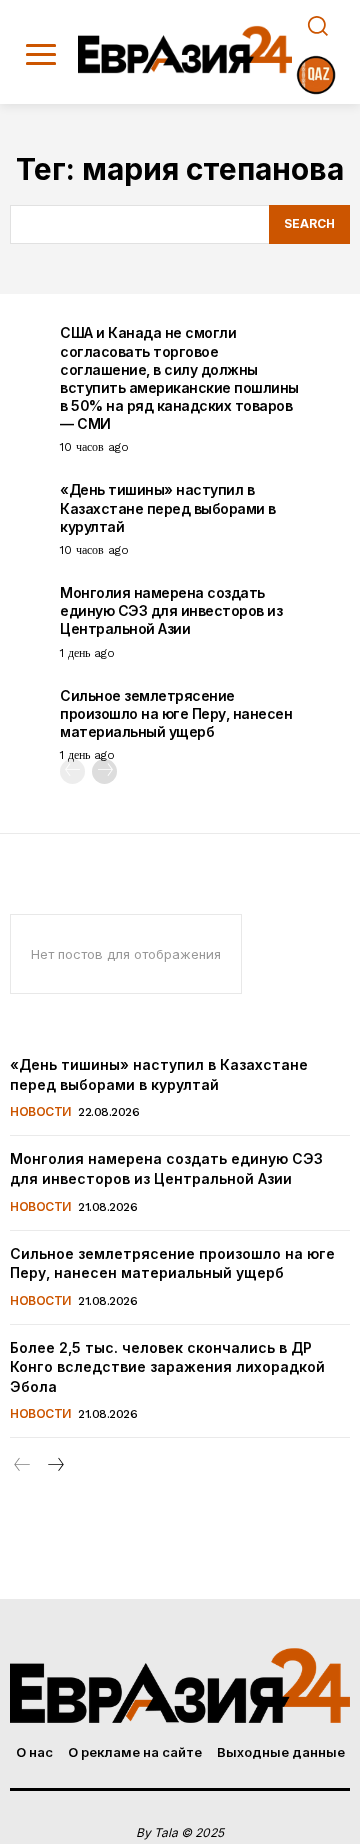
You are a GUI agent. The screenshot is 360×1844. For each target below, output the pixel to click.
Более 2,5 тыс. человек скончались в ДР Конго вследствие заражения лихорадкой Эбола (167, 1367)
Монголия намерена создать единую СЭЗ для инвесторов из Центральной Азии (171, 610)
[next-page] (104, 771)
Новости (40, 1111)
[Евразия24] (185, 49)
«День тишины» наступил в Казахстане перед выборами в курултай (168, 507)
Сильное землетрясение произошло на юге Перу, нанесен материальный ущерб (176, 713)
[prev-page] (72, 771)
